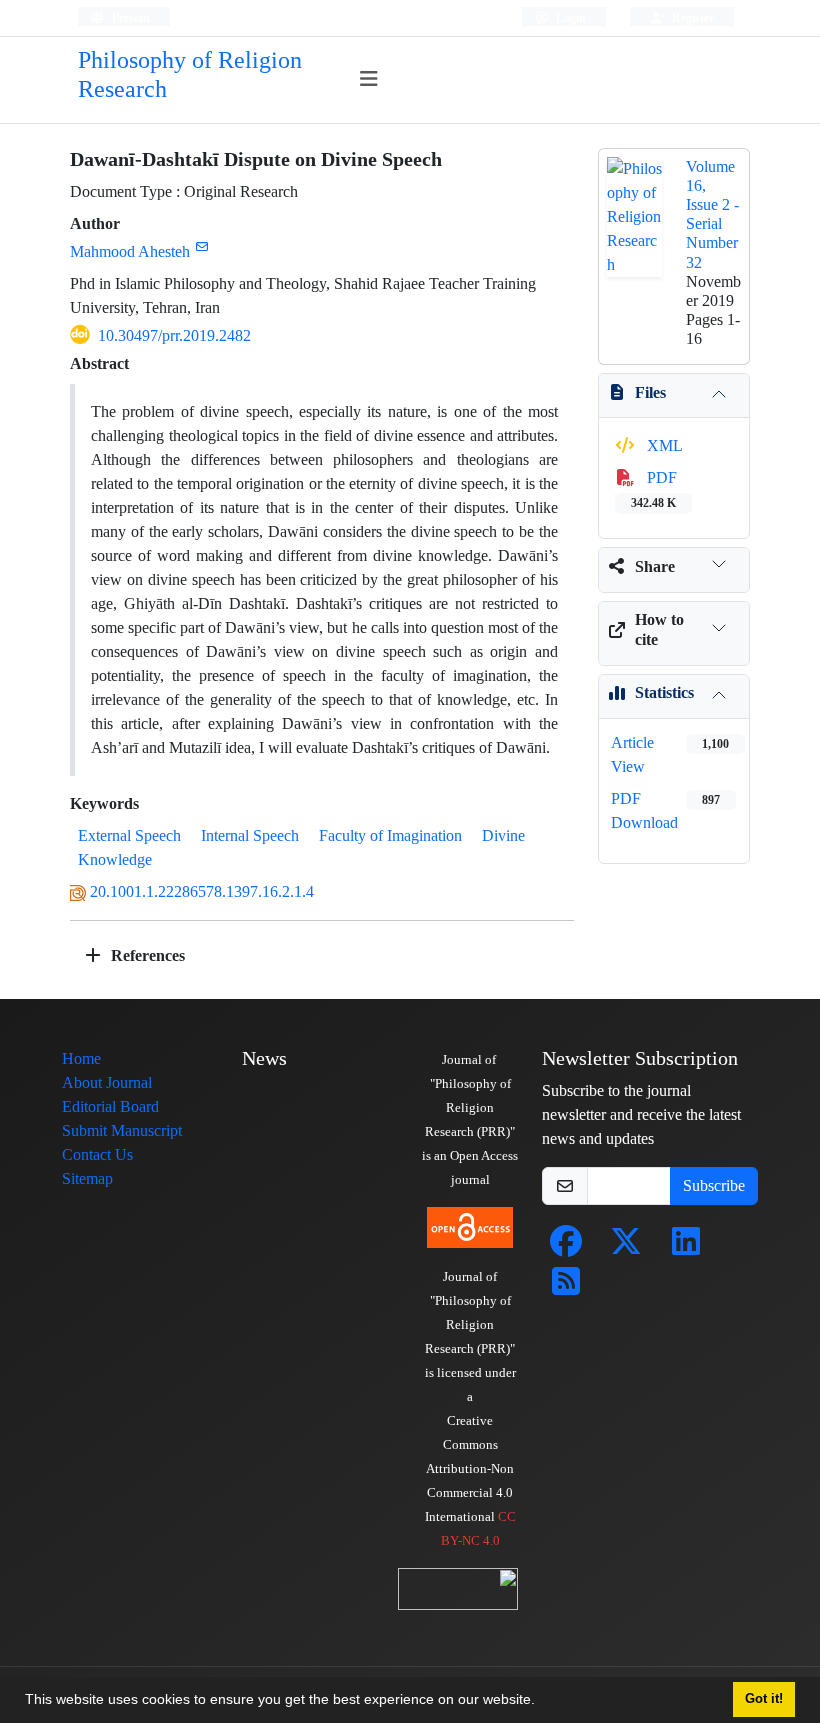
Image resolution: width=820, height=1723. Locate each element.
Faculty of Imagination (390, 835)
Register (691, 17)
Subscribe (714, 1185)
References (146, 955)
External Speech (129, 835)
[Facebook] (566, 1247)
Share (655, 566)
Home (81, 1058)
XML (663, 445)
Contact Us (97, 1154)
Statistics (664, 692)
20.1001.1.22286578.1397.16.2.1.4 (202, 891)
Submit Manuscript (122, 1130)
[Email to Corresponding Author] (201, 246)
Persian (129, 17)
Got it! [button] (764, 1699)
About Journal (107, 1082)
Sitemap (87, 1178)
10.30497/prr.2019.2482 (174, 335)
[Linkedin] (686, 1247)
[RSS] (566, 1287)
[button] (542, 1702)
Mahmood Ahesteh (130, 251)
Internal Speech (250, 835)
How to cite (659, 629)
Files (650, 392)
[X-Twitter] (626, 1247)
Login (569, 17)
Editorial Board (110, 1106)
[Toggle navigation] (369, 79)
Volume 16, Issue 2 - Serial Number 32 (712, 214)
